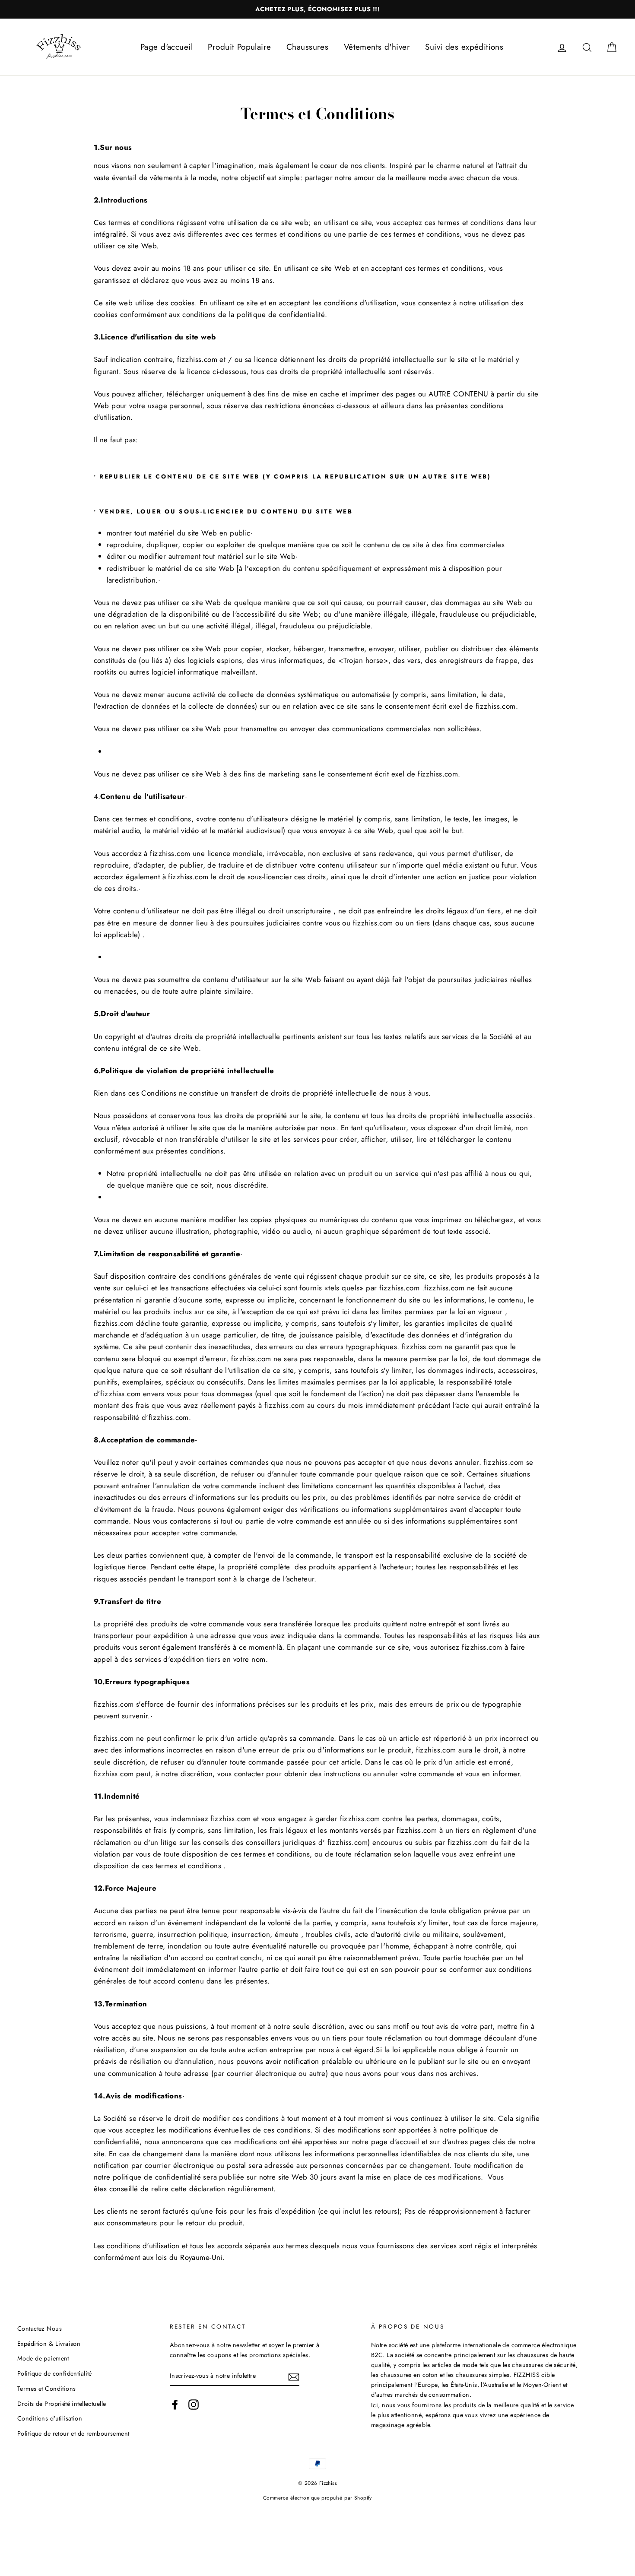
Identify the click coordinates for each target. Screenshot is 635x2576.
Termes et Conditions (47, 2389)
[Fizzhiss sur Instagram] (194, 2404)
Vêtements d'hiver (377, 47)
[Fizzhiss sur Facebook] (175, 2404)
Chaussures (307, 47)
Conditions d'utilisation (50, 2418)
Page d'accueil (167, 47)
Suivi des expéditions (464, 47)
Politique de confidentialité (55, 2373)
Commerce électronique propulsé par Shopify (317, 2498)
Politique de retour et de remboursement (73, 2433)
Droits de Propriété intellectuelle (62, 2404)
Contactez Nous (40, 2329)
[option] (317, 9)
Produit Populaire (239, 47)
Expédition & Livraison (49, 2344)
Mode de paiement (43, 2358)
